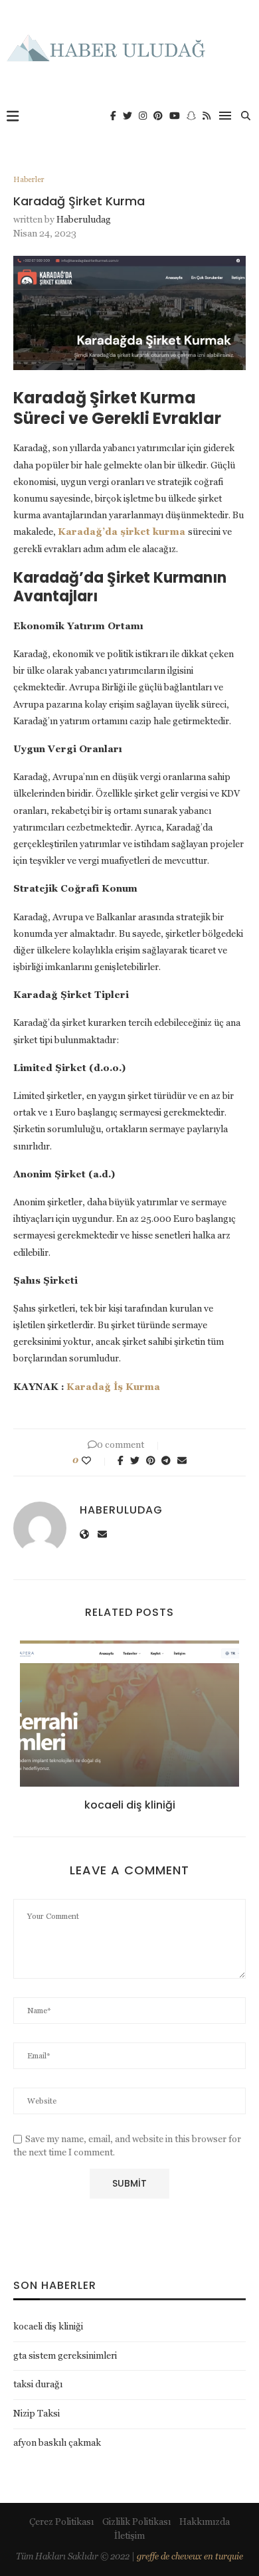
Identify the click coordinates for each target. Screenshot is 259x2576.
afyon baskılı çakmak (57, 2442)
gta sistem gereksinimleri (65, 2355)
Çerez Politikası (61, 2522)
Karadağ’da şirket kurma (122, 532)
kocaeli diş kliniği (130, 1805)
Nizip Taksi (37, 2413)
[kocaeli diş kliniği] (129, 1714)
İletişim (129, 2535)
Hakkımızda (205, 2522)
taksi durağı (38, 2384)
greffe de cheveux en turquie (190, 2556)
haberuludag (84, 219)
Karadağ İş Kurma (113, 1387)
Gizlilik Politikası (136, 2522)
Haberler (29, 179)
